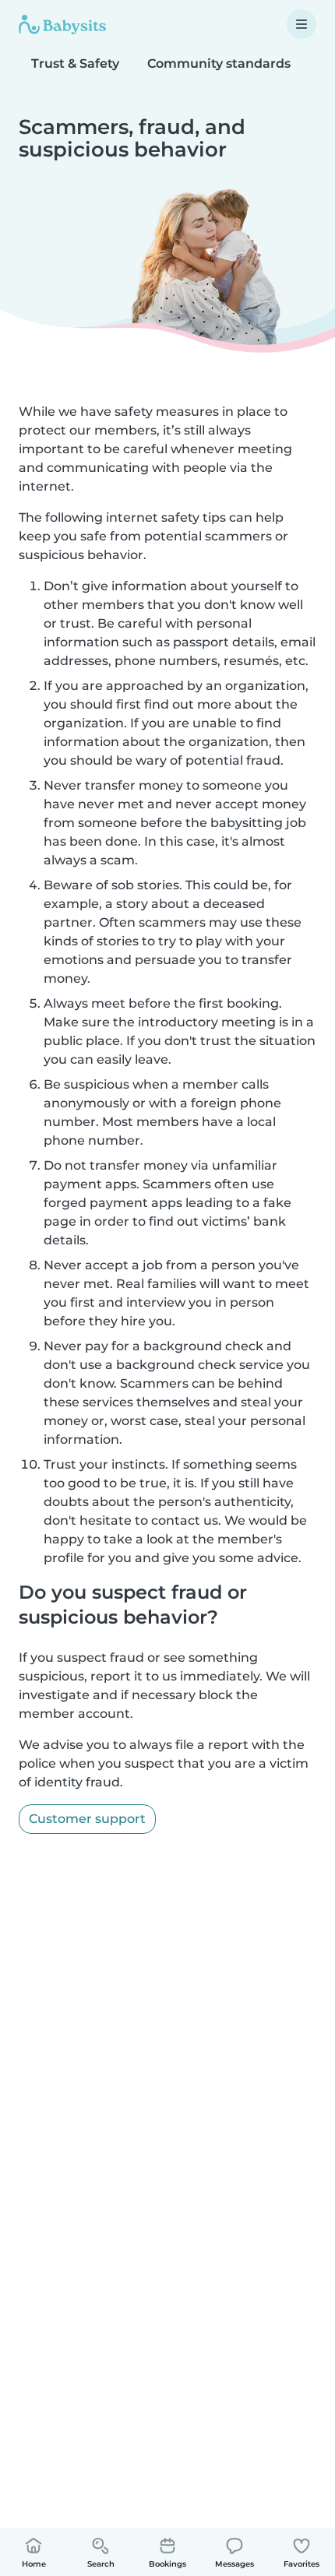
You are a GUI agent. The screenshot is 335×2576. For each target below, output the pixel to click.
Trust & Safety (75, 63)
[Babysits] (62, 24)
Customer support (87, 1819)
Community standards (219, 63)
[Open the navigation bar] (301, 24)
